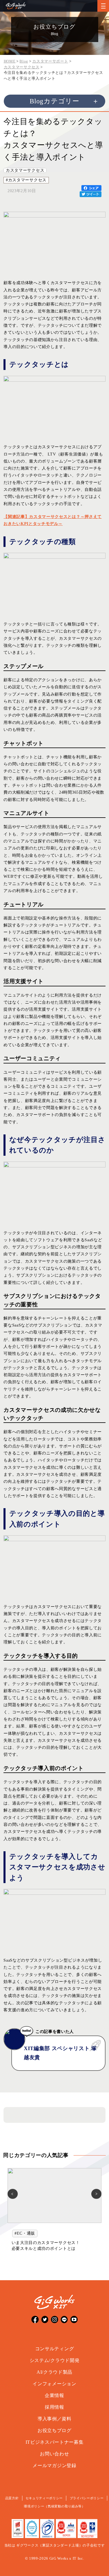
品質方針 (12, 2498)
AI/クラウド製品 (54, 2372)
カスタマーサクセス (25, 170)
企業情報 (54, 2395)
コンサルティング (54, 2349)
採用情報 (54, 2407)
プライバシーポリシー (87, 2498)
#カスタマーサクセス (26, 180)
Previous (13, 2194)
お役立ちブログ (54, 2430)
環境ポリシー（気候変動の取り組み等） (54, 2506)
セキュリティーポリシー (44, 2498)
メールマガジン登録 (54, 2465)
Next (96, 2194)
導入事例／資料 (54, 2419)
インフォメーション (54, 2384)
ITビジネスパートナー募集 (55, 2442)
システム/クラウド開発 (54, 2360)
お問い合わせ (54, 2454)
